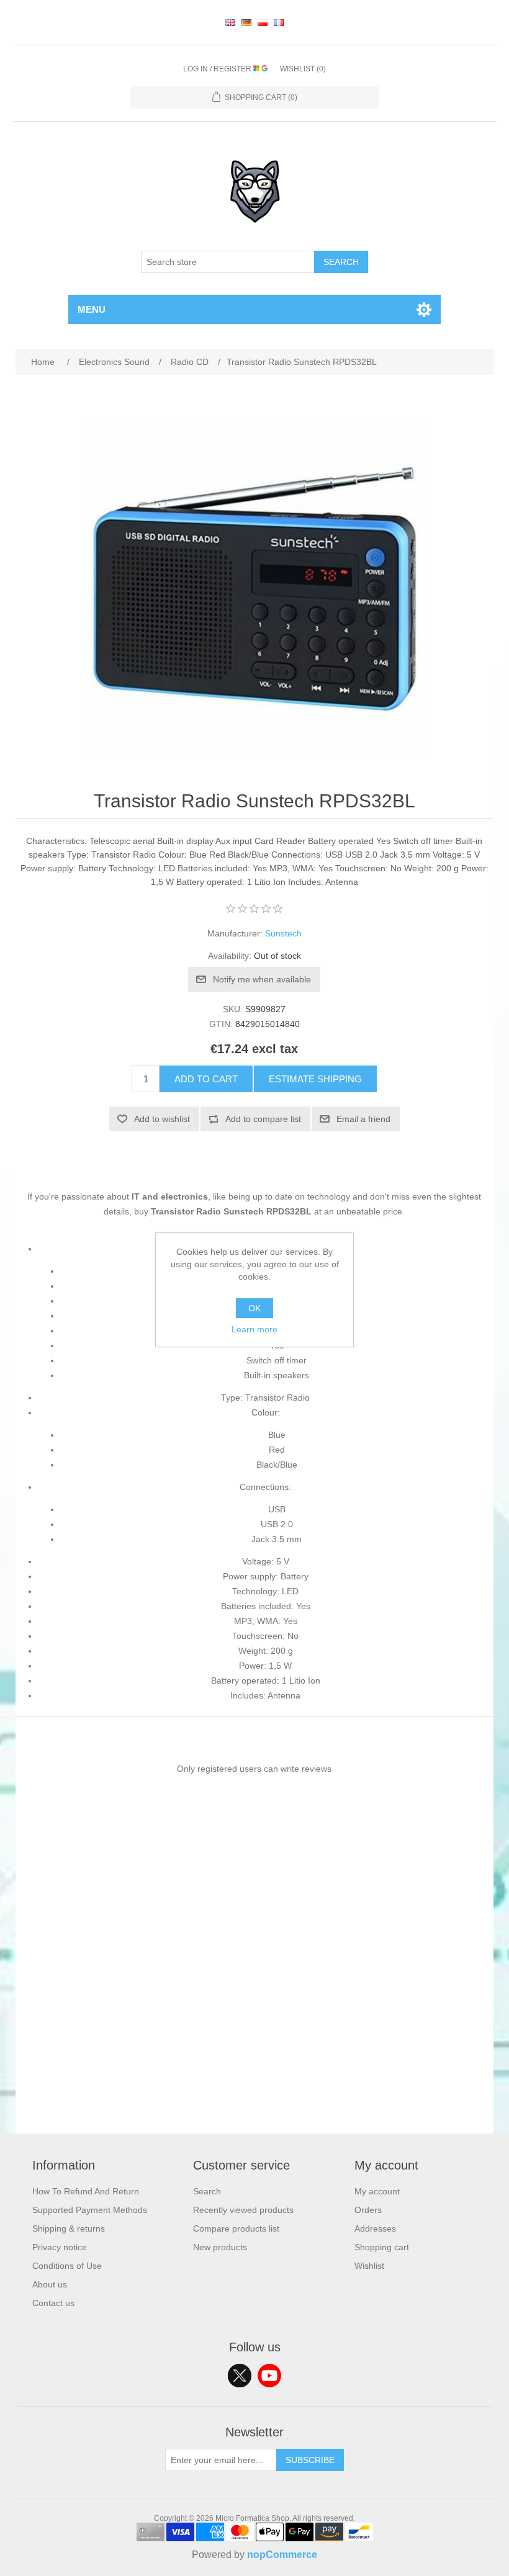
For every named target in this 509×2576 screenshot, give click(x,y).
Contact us (53, 2303)
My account (377, 2191)
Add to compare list (263, 1119)
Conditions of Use (67, 2266)
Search (341, 262)
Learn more (254, 1329)
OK (254, 1308)
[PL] (263, 22)
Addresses (375, 2228)
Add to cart (206, 1079)
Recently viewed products (243, 2210)
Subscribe (310, 2460)
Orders (368, 2210)
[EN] (230, 22)
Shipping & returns (69, 2228)
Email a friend (363, 1119)
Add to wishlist (162, 1119)
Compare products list (236, 2228)
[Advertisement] (255, 2047)
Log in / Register (218, 69)
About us (50, 2284)
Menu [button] (92, 309)
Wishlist (369, 2266)
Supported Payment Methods (90, 2210)
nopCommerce (282, 2555)
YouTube (269, 2376)
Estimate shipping (315, 1079)
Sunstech (283, 933)
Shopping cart (382, 2247)
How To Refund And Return (86, 2191)
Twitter (240, 2376)
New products (220, 2247)
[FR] (279, 22)
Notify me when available (262, 979)
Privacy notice (60, 2247)
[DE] (246, 22)
